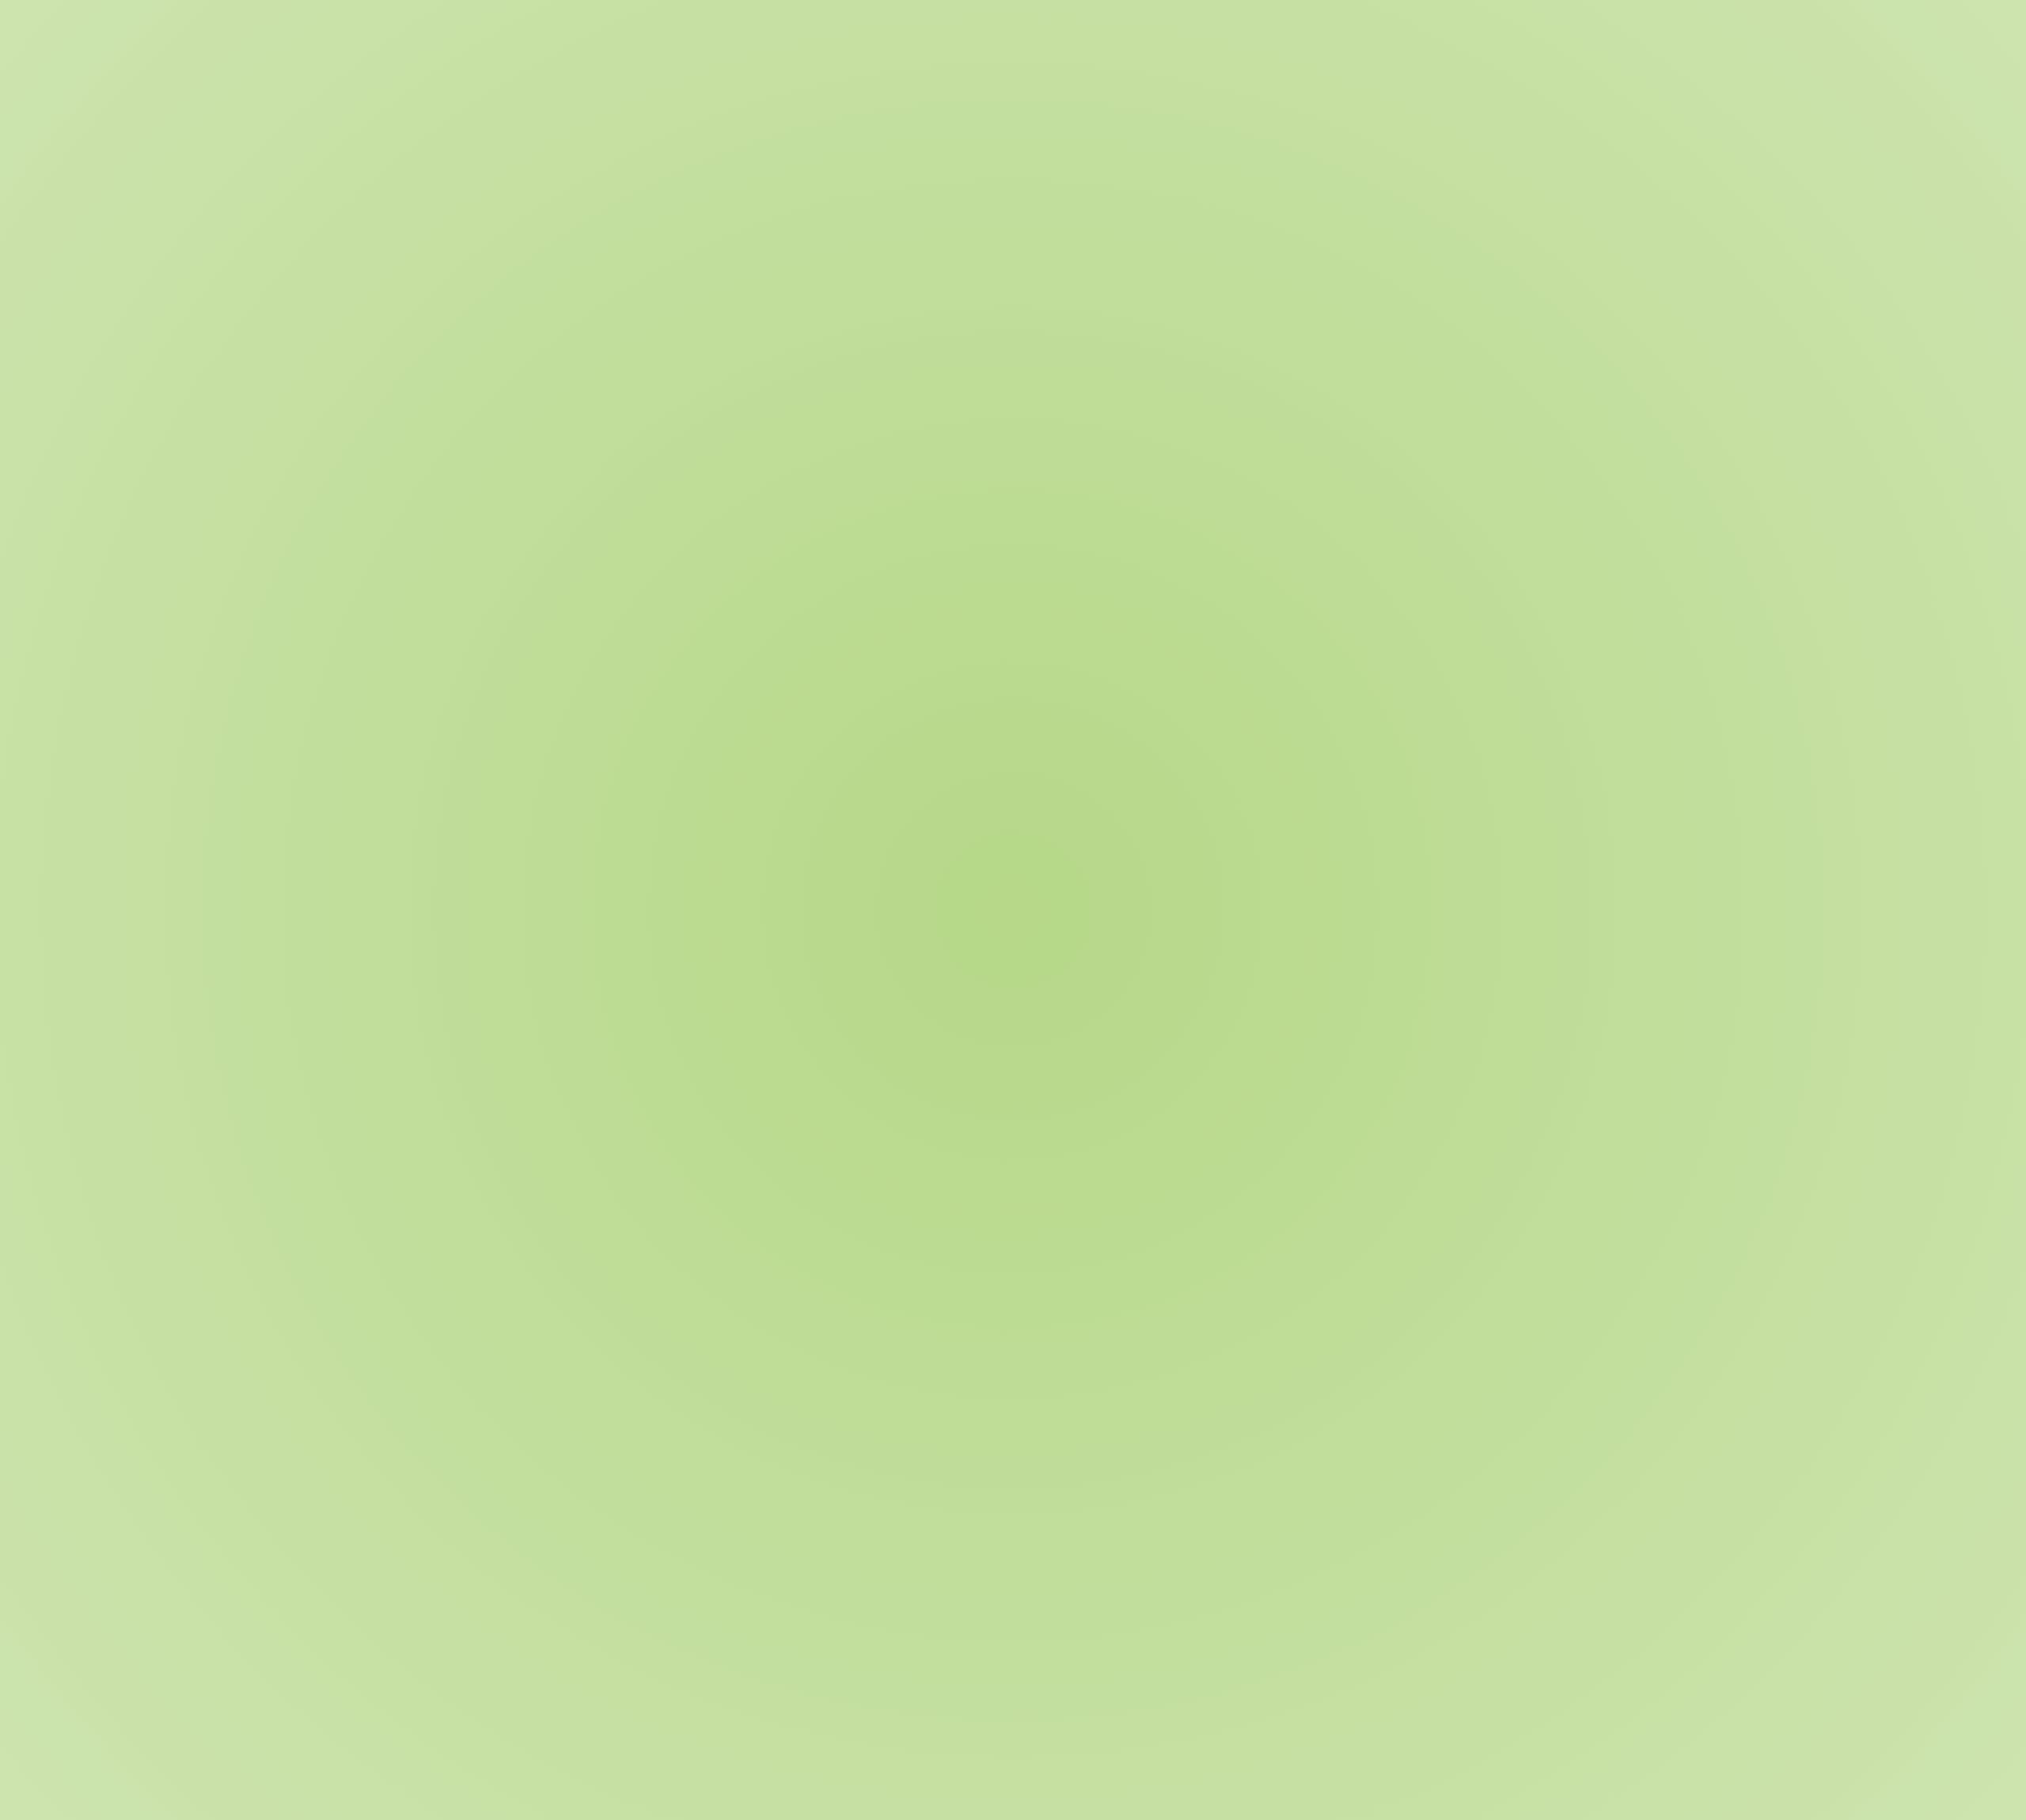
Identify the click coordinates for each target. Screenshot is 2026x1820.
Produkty (969, 98)
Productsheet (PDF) (650, 1486)
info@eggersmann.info (1226, 1714)
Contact (1063, 98)
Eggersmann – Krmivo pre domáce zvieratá (677, 286)
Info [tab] (584, 410)
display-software (789, 1486)
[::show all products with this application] (604, 1371)
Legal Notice (1449, 1803)
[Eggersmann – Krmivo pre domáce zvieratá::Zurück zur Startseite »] (636, 40)
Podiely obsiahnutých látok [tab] (782, 410)
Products (861, 286)
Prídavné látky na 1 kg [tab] (955, 410)
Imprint (1392, 1803)
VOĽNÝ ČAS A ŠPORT (624, 252)
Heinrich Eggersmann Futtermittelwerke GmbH (734, 1803)
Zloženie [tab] (648, 410)
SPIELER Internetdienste (953, 1803)
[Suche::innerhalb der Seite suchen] (1415, 40)
